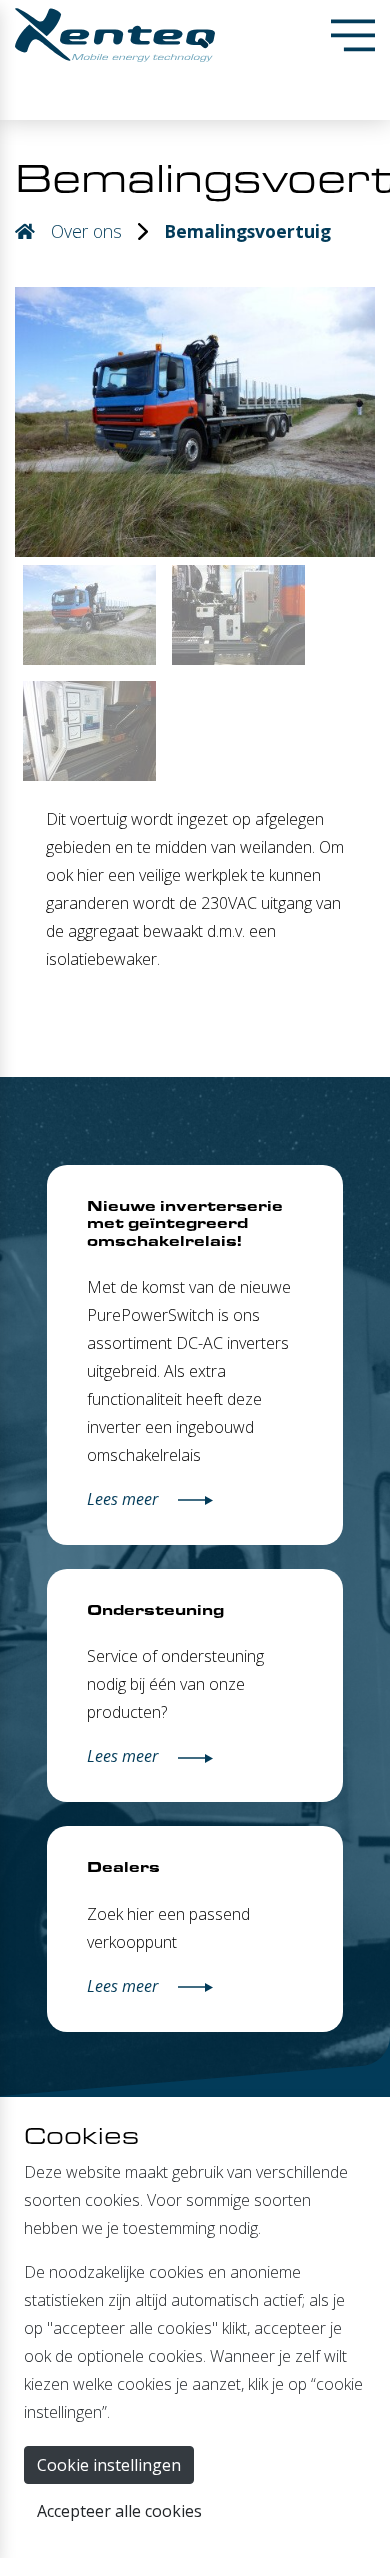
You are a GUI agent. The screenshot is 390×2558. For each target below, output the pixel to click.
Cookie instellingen (109, 2465)
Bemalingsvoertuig (247, 231)
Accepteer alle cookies (119, 2511)
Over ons (86, 231)
